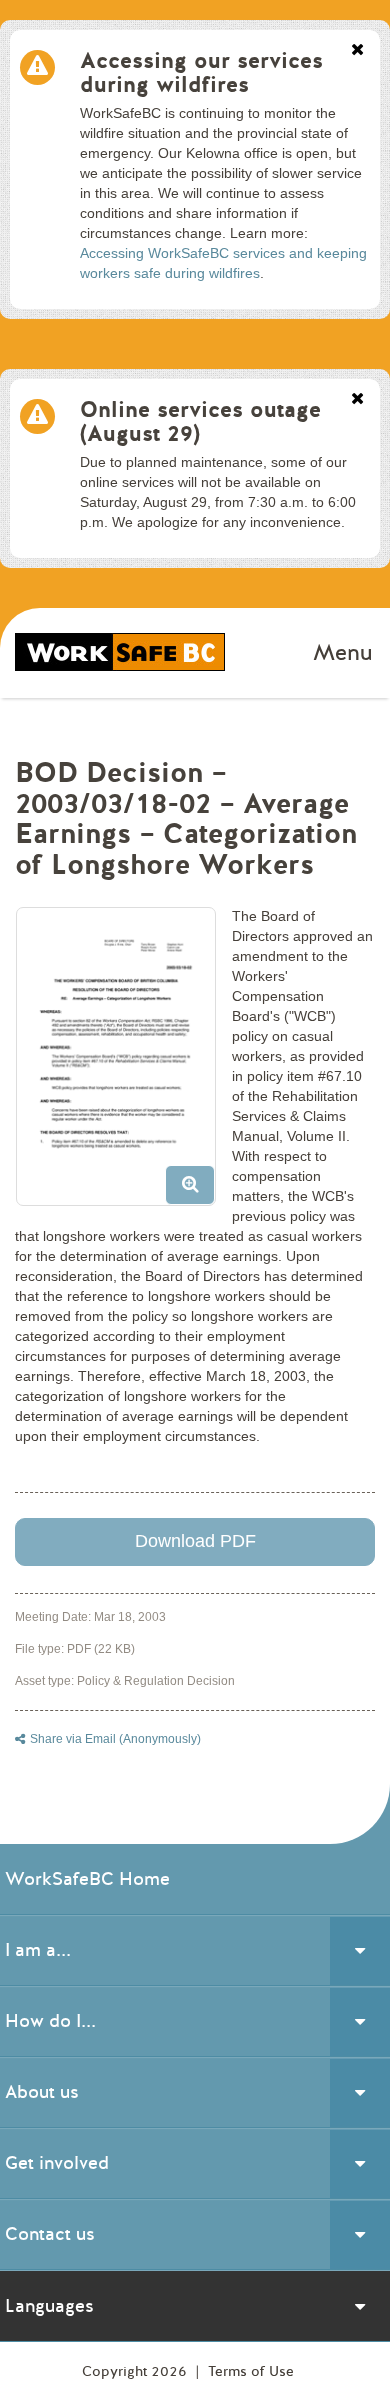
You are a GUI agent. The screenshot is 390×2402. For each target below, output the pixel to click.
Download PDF (195, 1541)
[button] (123, 1064)
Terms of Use (251, 2371)
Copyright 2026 (136, 2371)
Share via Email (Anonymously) (115, 1739)
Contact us (50, 2234)
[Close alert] (357, 51)
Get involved (57, 2163)
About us (42, 2092)
